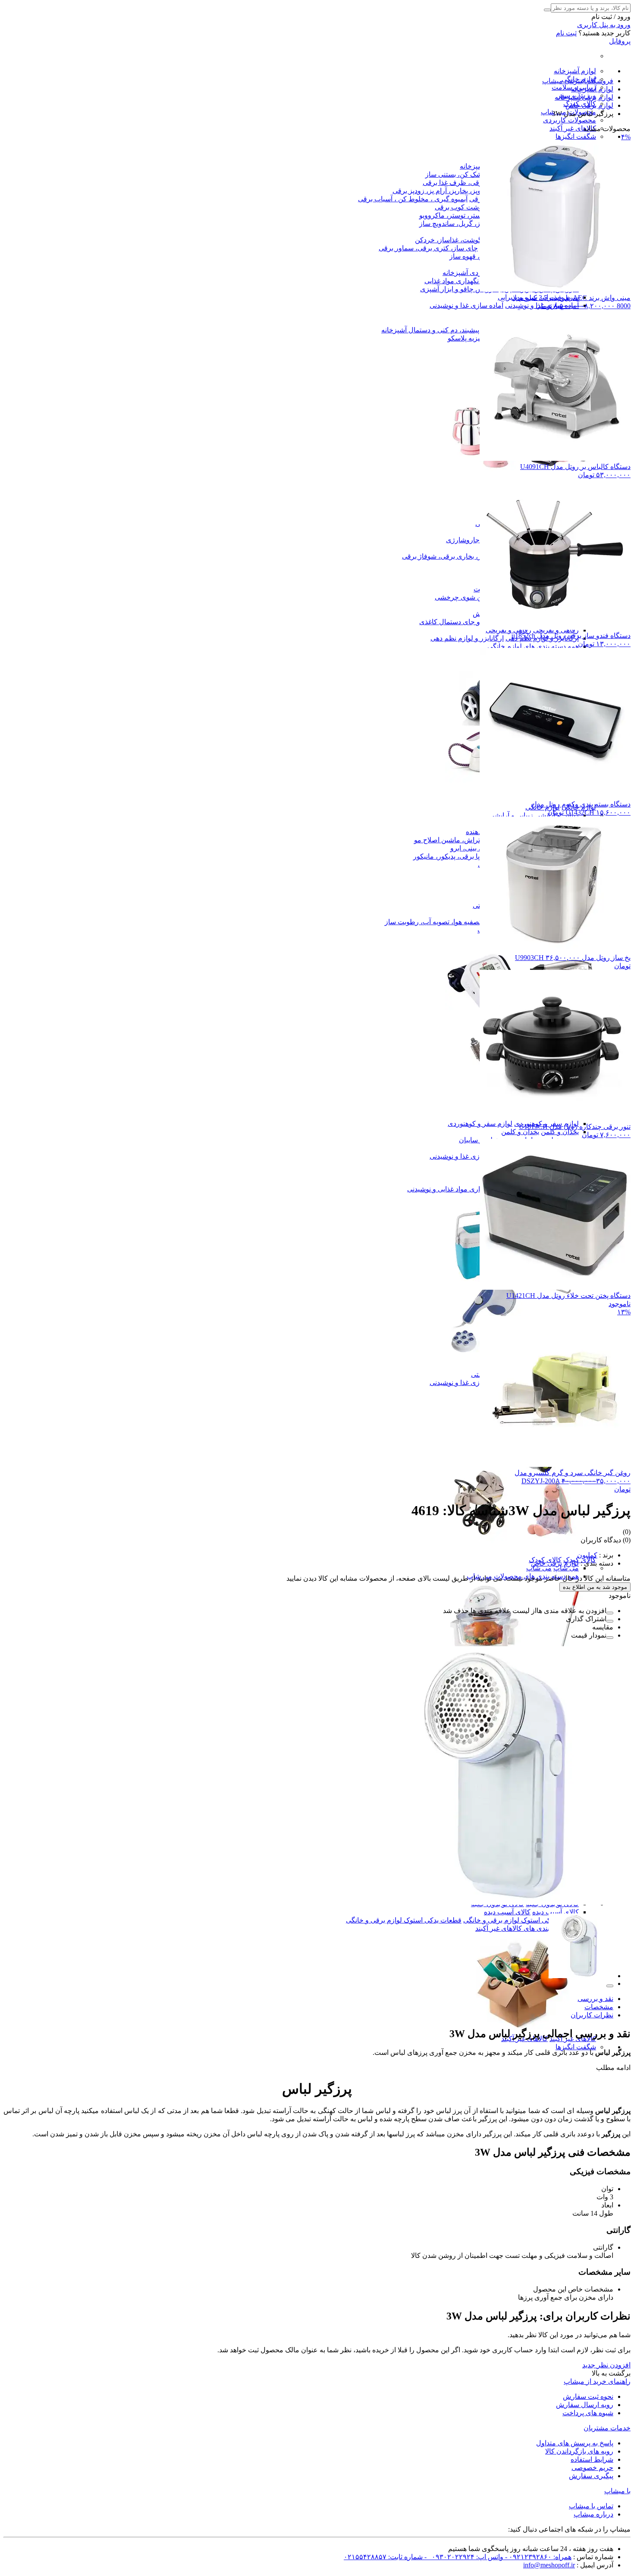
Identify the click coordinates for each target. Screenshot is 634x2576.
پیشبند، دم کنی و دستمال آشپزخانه (430, 330)
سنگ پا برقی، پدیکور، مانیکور (454, 856)
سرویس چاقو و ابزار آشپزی (459, 289)
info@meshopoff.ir (549, 2565)
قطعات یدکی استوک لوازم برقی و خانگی (521, 1920)
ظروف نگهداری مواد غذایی (463, 281)
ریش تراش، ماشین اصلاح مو (455, 840)
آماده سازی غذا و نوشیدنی (466, 305)
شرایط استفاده (592, 2459)
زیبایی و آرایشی (511, 815)
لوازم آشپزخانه (575, 71)
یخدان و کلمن (560, 1132)
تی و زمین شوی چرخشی (470, 597)
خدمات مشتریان (607, 2428)
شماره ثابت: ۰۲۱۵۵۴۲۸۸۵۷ (383, 2557)
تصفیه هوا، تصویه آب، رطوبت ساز (433, 922)
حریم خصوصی (592, 2468)
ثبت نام (566, 33)
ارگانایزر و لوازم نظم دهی (467, 638)
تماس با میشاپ (591, 2506)
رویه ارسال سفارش (585, 2405)
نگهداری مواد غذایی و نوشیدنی (450, 1189)
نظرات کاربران (592, 2015)
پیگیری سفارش (591, 2476)
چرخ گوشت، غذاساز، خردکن (455, 240)
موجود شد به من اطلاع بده (595, 1587)
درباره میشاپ (593, 2514)
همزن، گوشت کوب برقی (470, 207)
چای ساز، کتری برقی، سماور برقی (428, 248)
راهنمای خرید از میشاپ (597, 2381)
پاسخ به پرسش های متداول (575, 2443)
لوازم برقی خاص (555, 1563)
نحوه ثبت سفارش (588, 2396)
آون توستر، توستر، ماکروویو (459, 215)
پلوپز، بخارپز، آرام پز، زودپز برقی (439, 191)
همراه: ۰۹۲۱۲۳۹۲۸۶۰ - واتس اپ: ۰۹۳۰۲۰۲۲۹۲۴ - (497, 2557)
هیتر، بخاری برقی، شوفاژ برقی (446, 556)
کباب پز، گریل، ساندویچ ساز (459, 224)
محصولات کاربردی (570, 120)
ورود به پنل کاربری (604, 25)
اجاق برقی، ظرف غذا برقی (461, 183)
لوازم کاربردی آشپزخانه (476, 273)
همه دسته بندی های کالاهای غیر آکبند (527, 1928)
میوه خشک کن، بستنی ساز (463, 174)
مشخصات (599, 2007)
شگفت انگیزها (576, 136)
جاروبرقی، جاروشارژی (479, 540)
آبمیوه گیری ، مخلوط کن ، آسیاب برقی (413, 199)
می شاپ (566, 1568)
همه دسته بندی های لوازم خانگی (533, 646)
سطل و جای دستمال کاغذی (459, 622)
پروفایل (620, 41)
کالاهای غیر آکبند (573, 128)
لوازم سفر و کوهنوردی (480, 1124)
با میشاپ (617, 2491)
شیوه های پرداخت (588, 2413)
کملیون (587, 1555)
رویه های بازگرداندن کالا (579, 2451)
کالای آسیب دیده (556, 1912)
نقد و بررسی (595, 1999)
